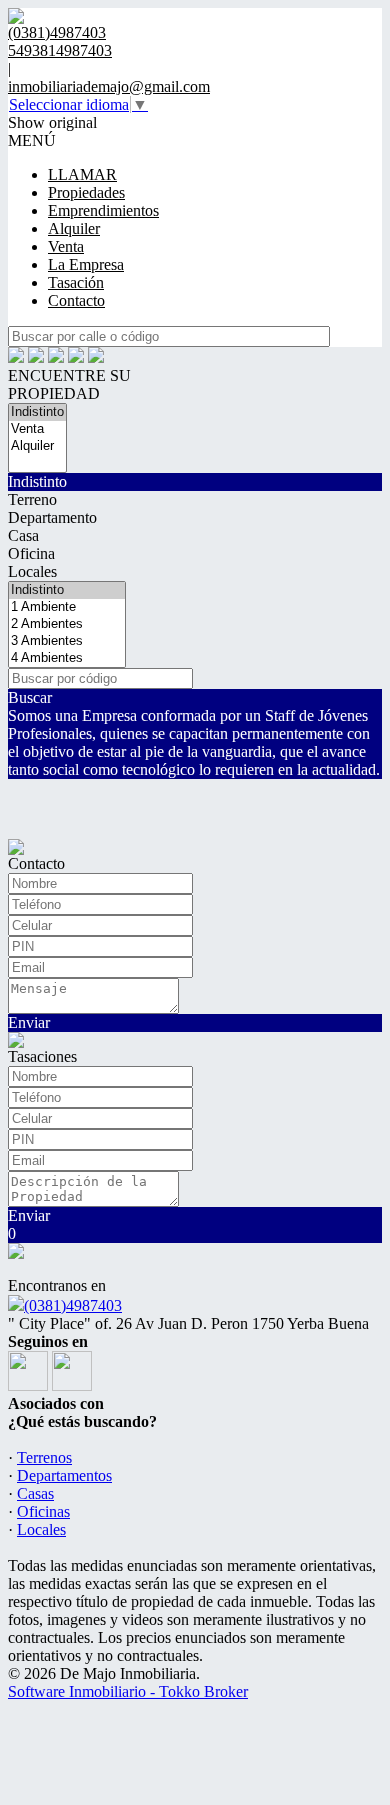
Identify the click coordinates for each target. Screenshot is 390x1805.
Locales (32, 571)
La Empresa (86, 264)
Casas (35, 1493)
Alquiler (74, 228)
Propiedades (86, 192)
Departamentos (64, 1475)
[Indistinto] (37, 412)
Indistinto (37, 481)
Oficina (31, 553)
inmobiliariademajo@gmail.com (109, 86)
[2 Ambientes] (67, 624)
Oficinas (43, 1511)
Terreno (32, 499)
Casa (23, 535)
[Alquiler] (37, 446)
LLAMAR (82, 174)
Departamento (52, 517)
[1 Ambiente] (67, 607)
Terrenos (44, 1457)
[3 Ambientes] (67, 641)
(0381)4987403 (73, 1305)
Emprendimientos (103, 210)
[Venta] (37, 429)
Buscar (30, 697)
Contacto (76, 300)
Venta (66, 246)
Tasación (76, 282)
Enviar (29, 1022)
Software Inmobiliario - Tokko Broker (128, 1691)
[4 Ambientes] (67, 658)
